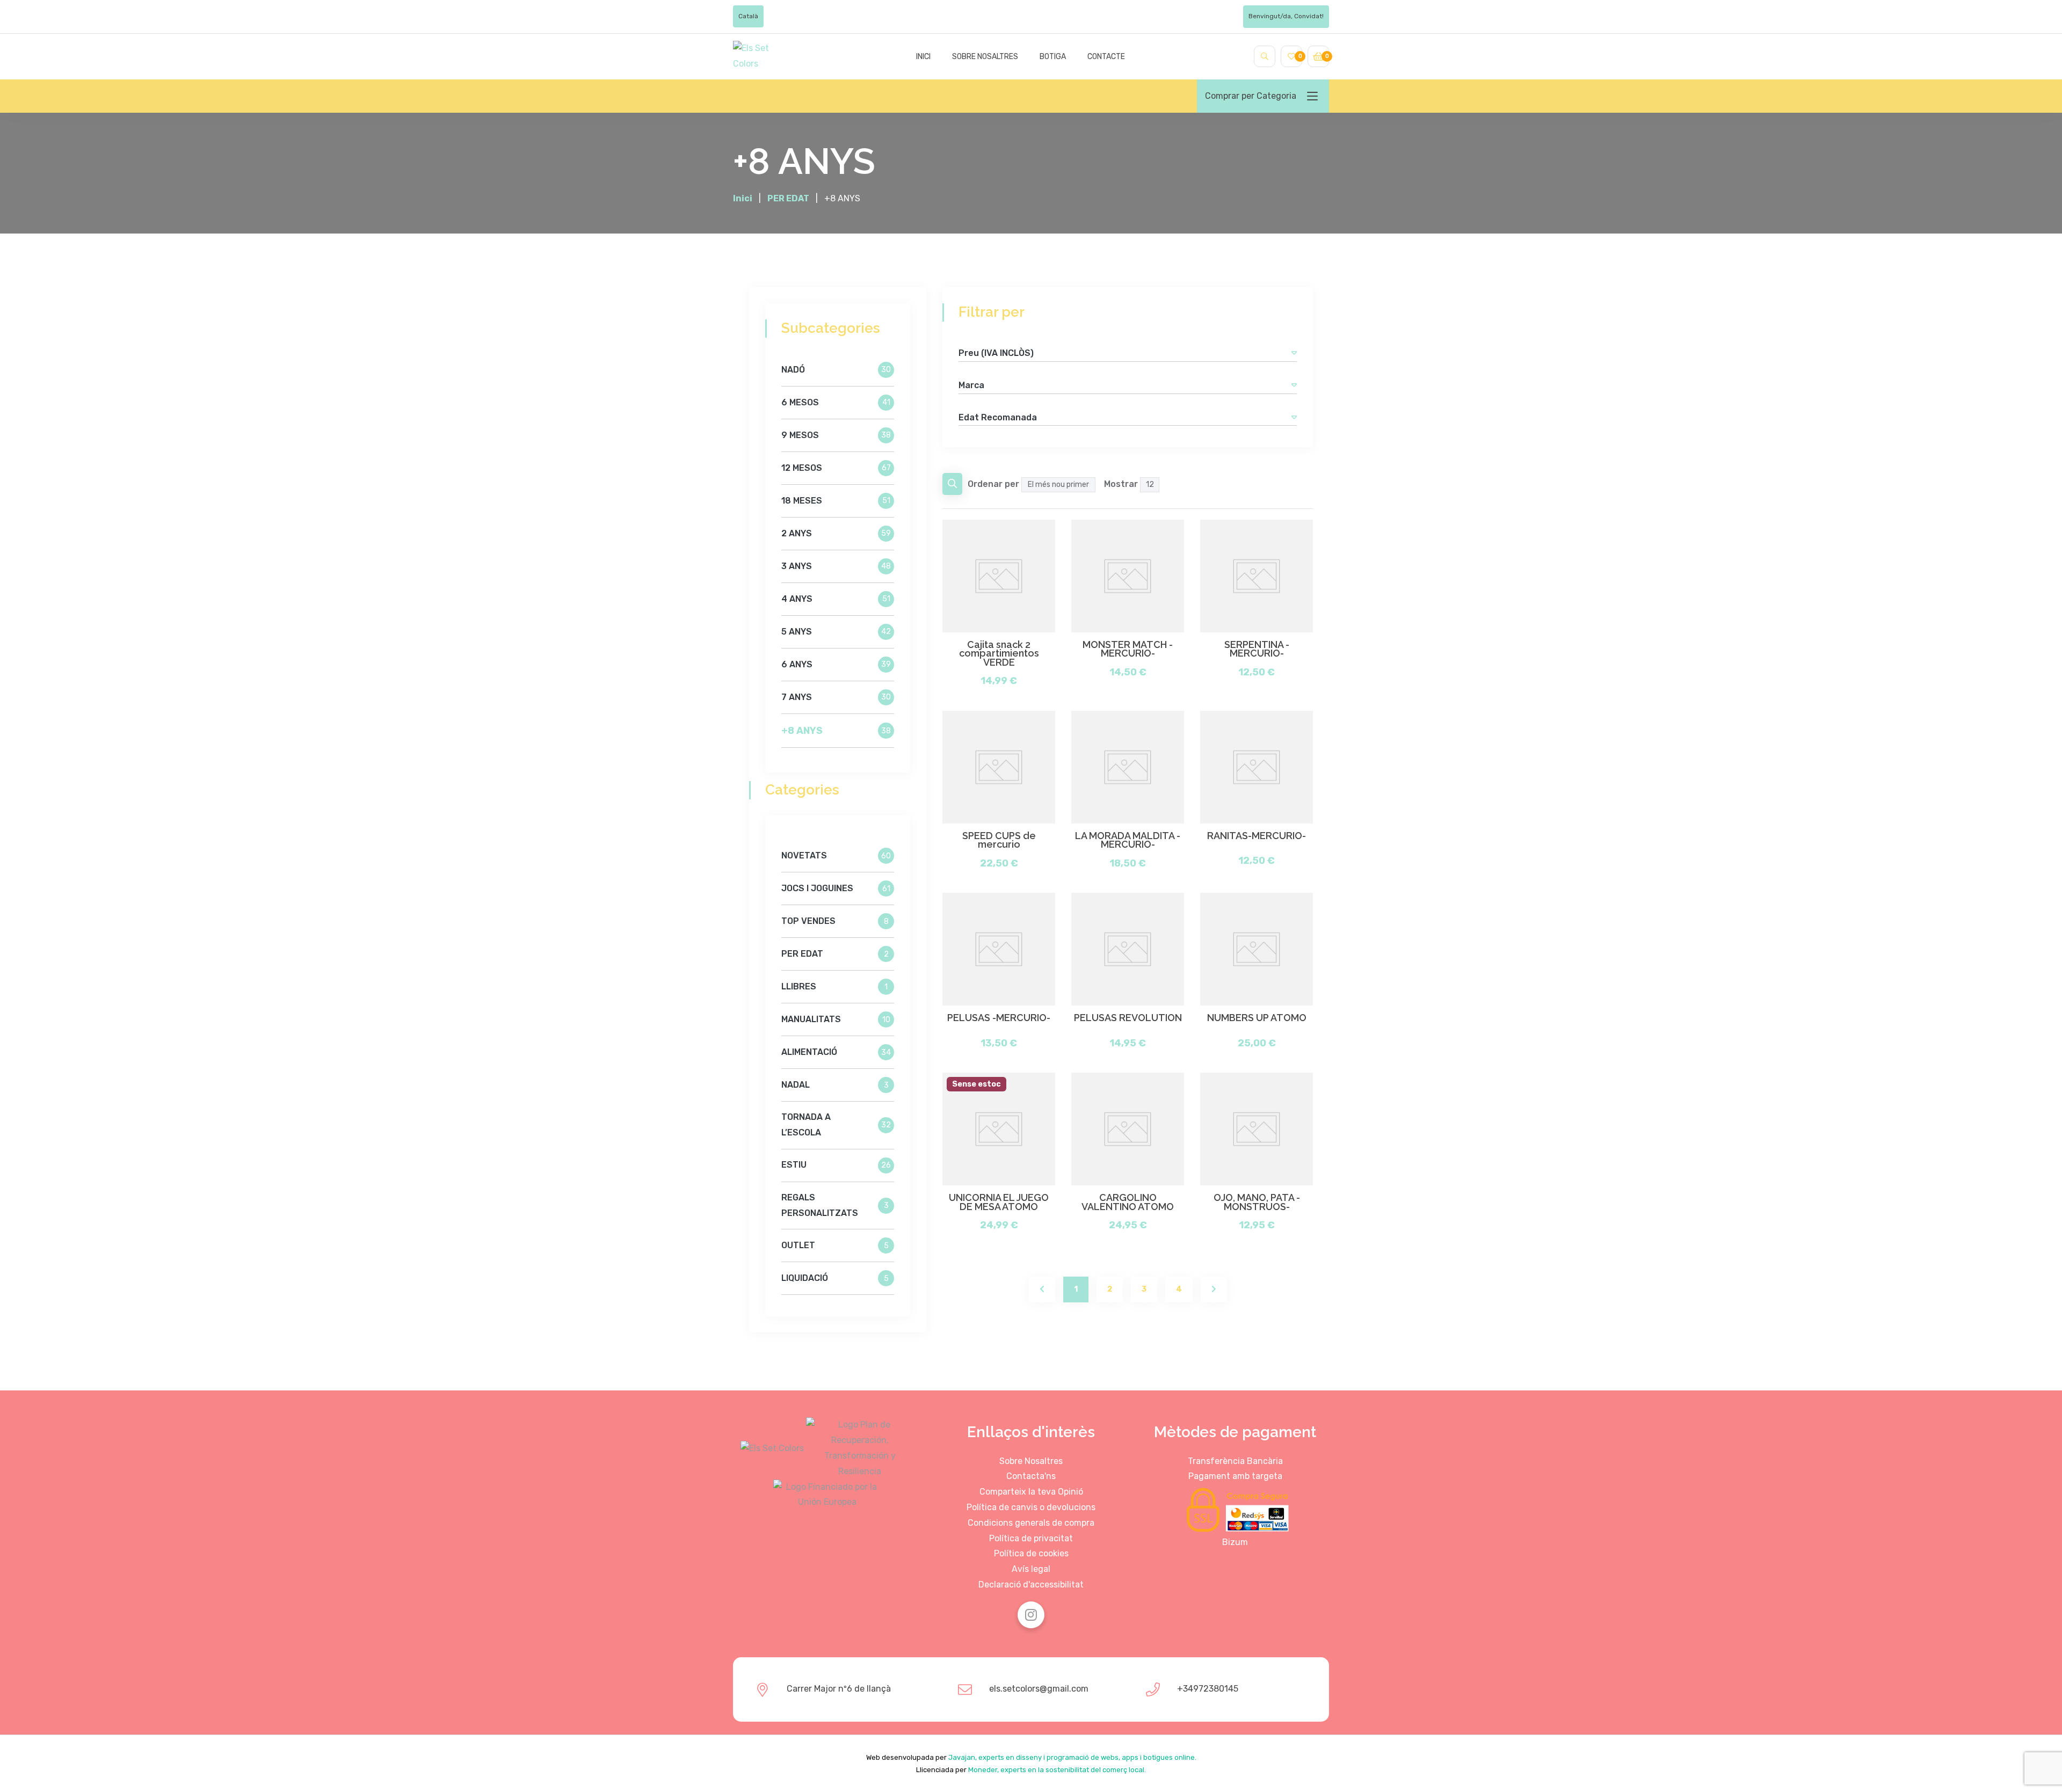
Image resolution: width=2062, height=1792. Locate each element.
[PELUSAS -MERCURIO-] (999, 949)
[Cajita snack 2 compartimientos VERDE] (999, 576)
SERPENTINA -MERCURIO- (1257, 649)
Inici (923, 57)
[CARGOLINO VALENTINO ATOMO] (1128, 1129)
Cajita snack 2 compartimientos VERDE (999, 654)
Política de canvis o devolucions (1031, 1507)
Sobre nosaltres (985, 57)
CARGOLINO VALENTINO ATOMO (1128, 1202)
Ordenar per (993, 484)
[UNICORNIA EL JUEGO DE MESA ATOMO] (999, 1129)
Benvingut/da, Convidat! (1286, 16)
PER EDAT (788, 198)
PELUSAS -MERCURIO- (999, 1018)
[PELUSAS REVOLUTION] (1128, 949)
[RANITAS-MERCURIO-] (1257, 767)
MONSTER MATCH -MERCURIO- (1128, 649)
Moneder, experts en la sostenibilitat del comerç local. (1057, 1770)
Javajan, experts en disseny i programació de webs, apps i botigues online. (1072, 1757)
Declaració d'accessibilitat (1031, 1585)
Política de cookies (1031, 1553)
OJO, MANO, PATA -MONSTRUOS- (1257, 1202)
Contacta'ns (1031, 1476)
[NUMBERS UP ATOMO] (1257, 949)
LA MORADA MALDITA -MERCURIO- (1128, 840)
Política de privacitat (1031, 1538)
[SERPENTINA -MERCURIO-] (1257, 576)
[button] (1294, 353)
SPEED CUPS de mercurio (999, 840)
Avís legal (1031, 1569)
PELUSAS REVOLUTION (1128, 1018)
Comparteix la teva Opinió (1031, 1492)
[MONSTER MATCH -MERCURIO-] (1128, 576)
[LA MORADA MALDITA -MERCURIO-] (1128, 767)
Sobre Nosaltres (1031, 1461)
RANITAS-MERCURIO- (1257, 836)
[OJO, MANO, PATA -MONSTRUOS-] (1257, 1129)
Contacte (1106, 57)
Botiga (1053, 57)
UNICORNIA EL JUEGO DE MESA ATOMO (999, 1202)
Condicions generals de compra (1031, 1523)
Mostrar (1121, 484)
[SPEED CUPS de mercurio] (999, 767)
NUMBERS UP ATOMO (1257, 1018)
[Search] (1265, 56)
